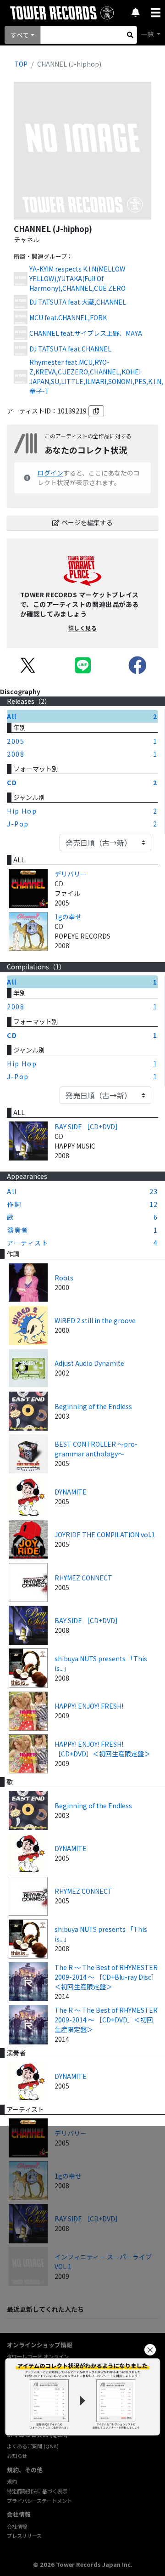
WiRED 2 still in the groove (95, 1320)
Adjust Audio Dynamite (89, 1363)
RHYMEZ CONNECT (83, 1578)
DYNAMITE (71, 1492)
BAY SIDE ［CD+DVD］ (88, 1127)
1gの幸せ (68, 917)
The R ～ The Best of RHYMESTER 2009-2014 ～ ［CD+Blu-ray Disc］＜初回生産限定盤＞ (106, 1977)
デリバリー (71, 874)
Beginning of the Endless (93, 1406)
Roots (64, 1278)
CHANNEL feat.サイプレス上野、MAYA (86, 333)
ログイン (50, 473)
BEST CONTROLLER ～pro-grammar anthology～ (96, 1449)
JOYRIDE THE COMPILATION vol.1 (105, 1534)
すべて (20, 35)
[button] (150, 2350)
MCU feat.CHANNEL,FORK (68, 317)
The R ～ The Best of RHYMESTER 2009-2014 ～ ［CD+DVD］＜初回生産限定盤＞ (106, 2020)
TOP (21, 64)
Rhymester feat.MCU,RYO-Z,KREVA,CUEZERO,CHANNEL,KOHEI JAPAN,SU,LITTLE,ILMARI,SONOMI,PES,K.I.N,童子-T (96, 376)
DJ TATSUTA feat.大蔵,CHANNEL (78, 302)
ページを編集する (87, 522)
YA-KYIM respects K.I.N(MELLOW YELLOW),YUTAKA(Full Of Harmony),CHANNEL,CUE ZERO (77, 278)
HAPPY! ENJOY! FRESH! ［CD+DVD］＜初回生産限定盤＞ (102, 1749)
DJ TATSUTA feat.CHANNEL (70, 349)
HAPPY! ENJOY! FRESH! (89, 1706)
